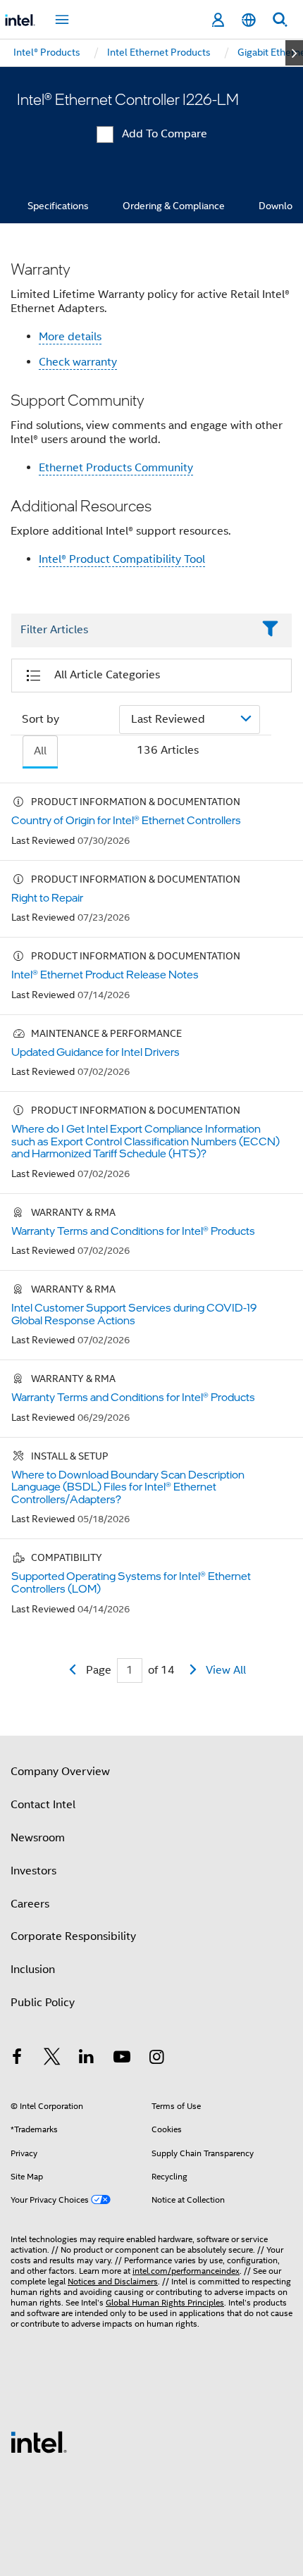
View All (226, 1670)
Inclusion (33, 1970)
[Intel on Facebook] (17, 2059)
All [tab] (40, 751)
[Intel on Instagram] (156, 2059)
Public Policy (43, 2003)
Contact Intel (43, 1805)
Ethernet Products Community (116, 468)
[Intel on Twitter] (52, 2059)
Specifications (58, 206)
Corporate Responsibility (73, 1936)
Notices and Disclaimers (113, 2281)
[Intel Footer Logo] (39, 2441)
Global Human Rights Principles (165, 2302)
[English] (249, 20)
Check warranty (78, 362)
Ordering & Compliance (174, 206)
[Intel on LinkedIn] (87, 2059)
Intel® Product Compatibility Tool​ (122, 559)
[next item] (294, 53)
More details (70, 337)
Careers (30, 1904)
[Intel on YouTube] (122, 2059)
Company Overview (60, 1772)
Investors (33, 1871)
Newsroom (38, 1838)
